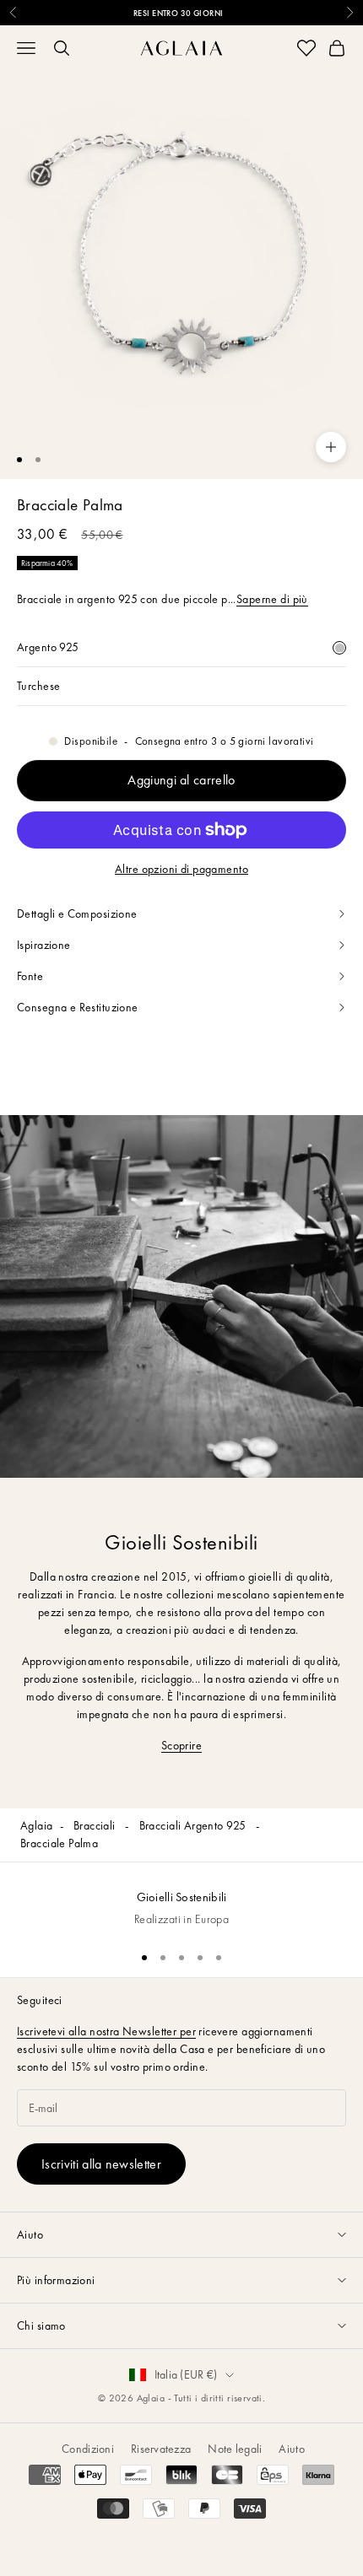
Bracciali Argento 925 (194, 1825)
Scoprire (181, 1745)
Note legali (235, 2449)
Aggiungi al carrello (181, 780)
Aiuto (291, 2449)
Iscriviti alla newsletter (101, 2164)
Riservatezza (161, 2449)
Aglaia (37, 1825)
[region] (181, 1900)
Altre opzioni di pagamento (181, 869)
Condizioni (88, 2449)
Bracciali (96, 1825)
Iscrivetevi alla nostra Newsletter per (106, 2031)
